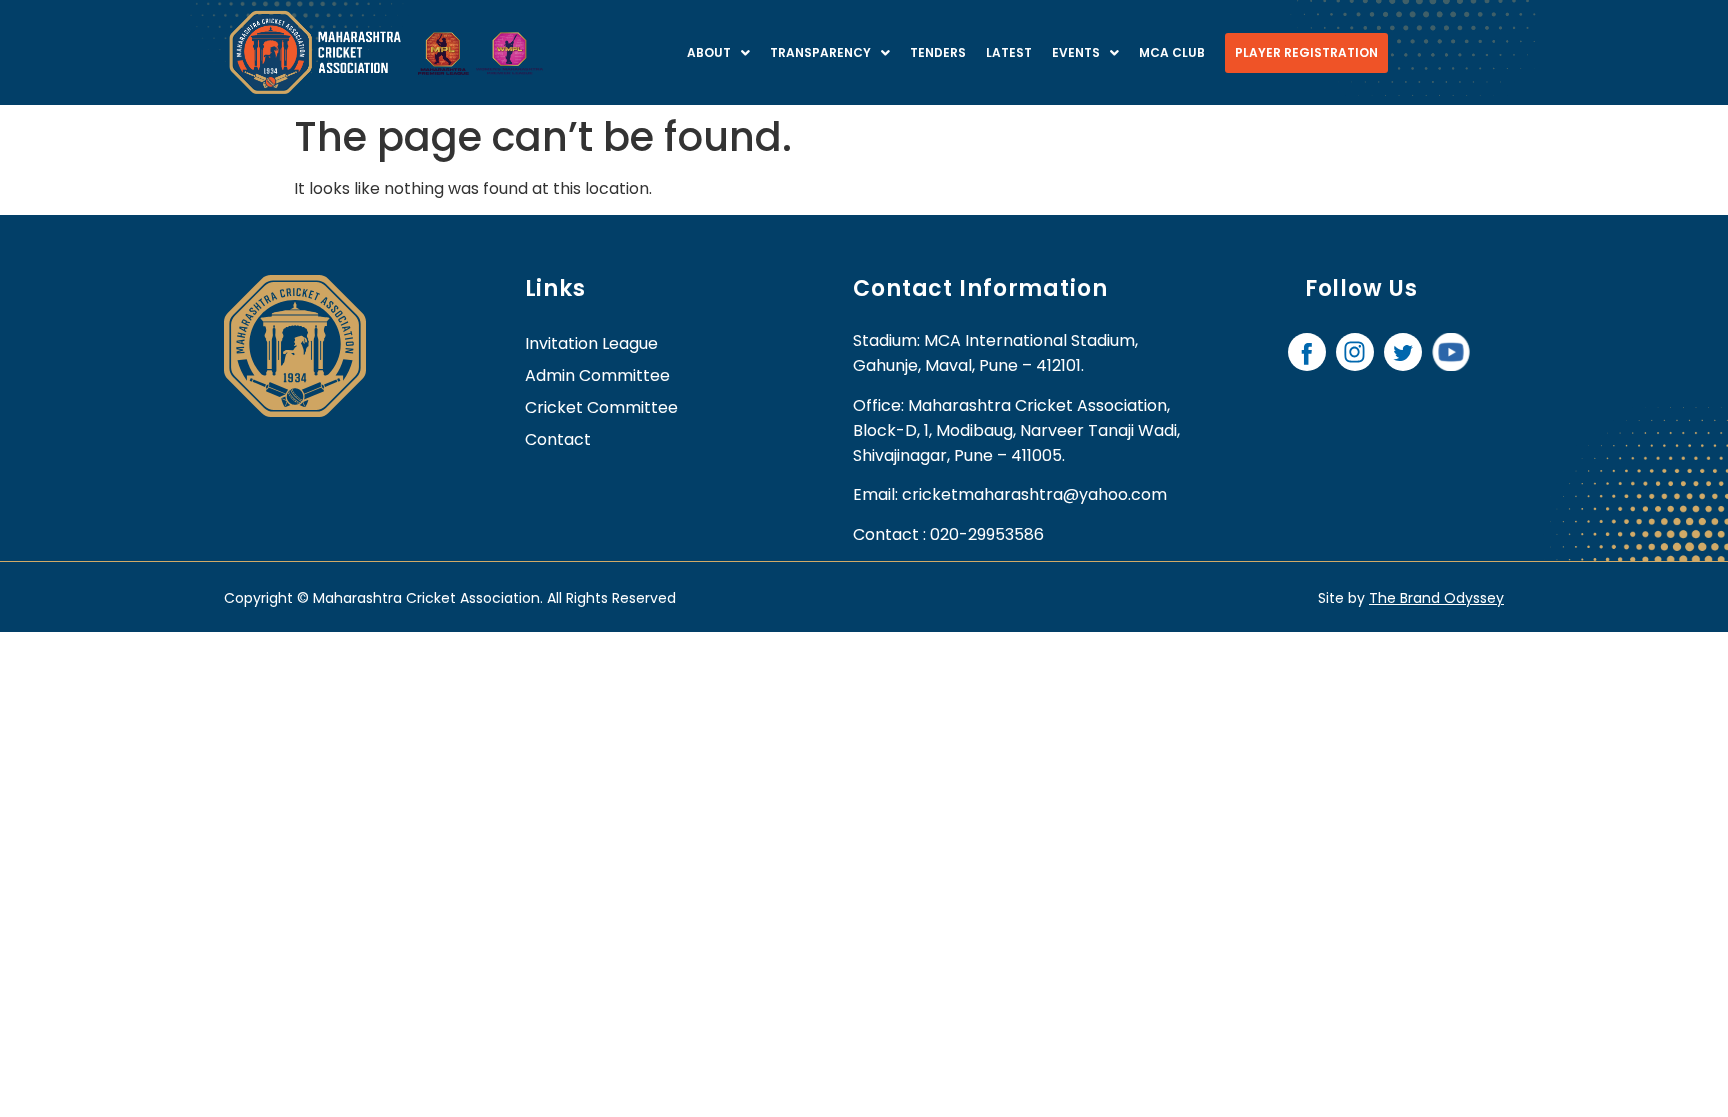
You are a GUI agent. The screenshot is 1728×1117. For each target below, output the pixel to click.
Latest (1009, 52)
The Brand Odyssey (1436, 598)
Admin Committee (597, 375)
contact (558, 439)
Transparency (820, 52)
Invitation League (591, 343)
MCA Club (1172, 52)
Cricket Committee (601, 407)
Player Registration (1306, 52)
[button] (718, 53)
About (709, 52)
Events (1076, 52)
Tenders (938, 52)
